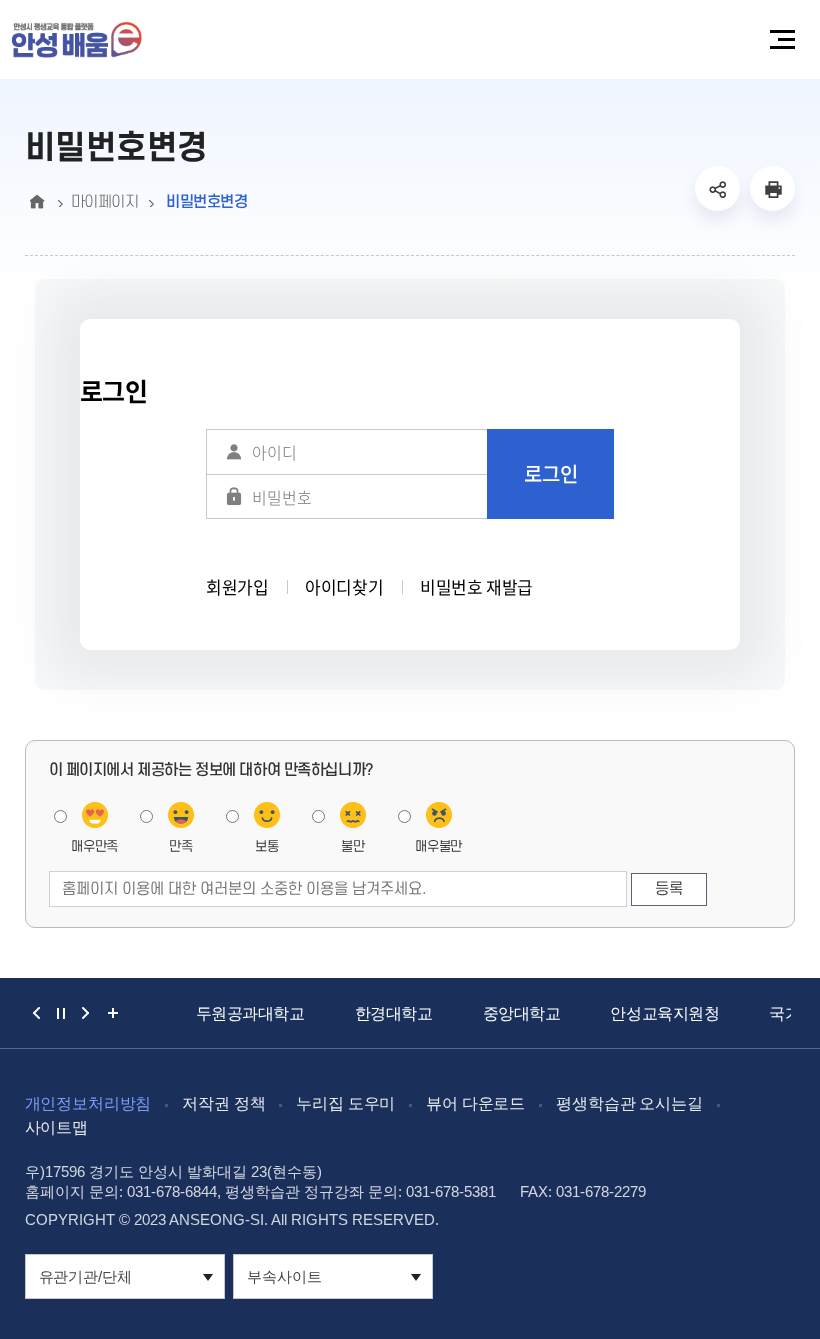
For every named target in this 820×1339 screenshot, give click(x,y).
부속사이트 (284, 1276)
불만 (352, 846)
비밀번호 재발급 (476, 586)
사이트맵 (56, 1127)
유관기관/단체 (85, 1276)
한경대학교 (394, 1013)
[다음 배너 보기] (85, 1013)
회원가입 (237, 586)
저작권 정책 (223, 1103)
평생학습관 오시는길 (629, 1103)
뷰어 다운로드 (475, 1103)
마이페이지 (105, 202)
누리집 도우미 (345, 1103)
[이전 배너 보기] (37, 1013)
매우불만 (438, 846)
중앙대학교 (522, 1013)
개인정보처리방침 (88, 1103)
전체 (109, 1013)
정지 (61, 1013)
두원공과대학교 (250, 1013)
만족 (180, 846)
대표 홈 (37, 202)
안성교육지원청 (664, 1013)
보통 (266, 846)
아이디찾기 (344, 586)
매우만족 (94, 846)
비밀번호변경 (204, 202)
